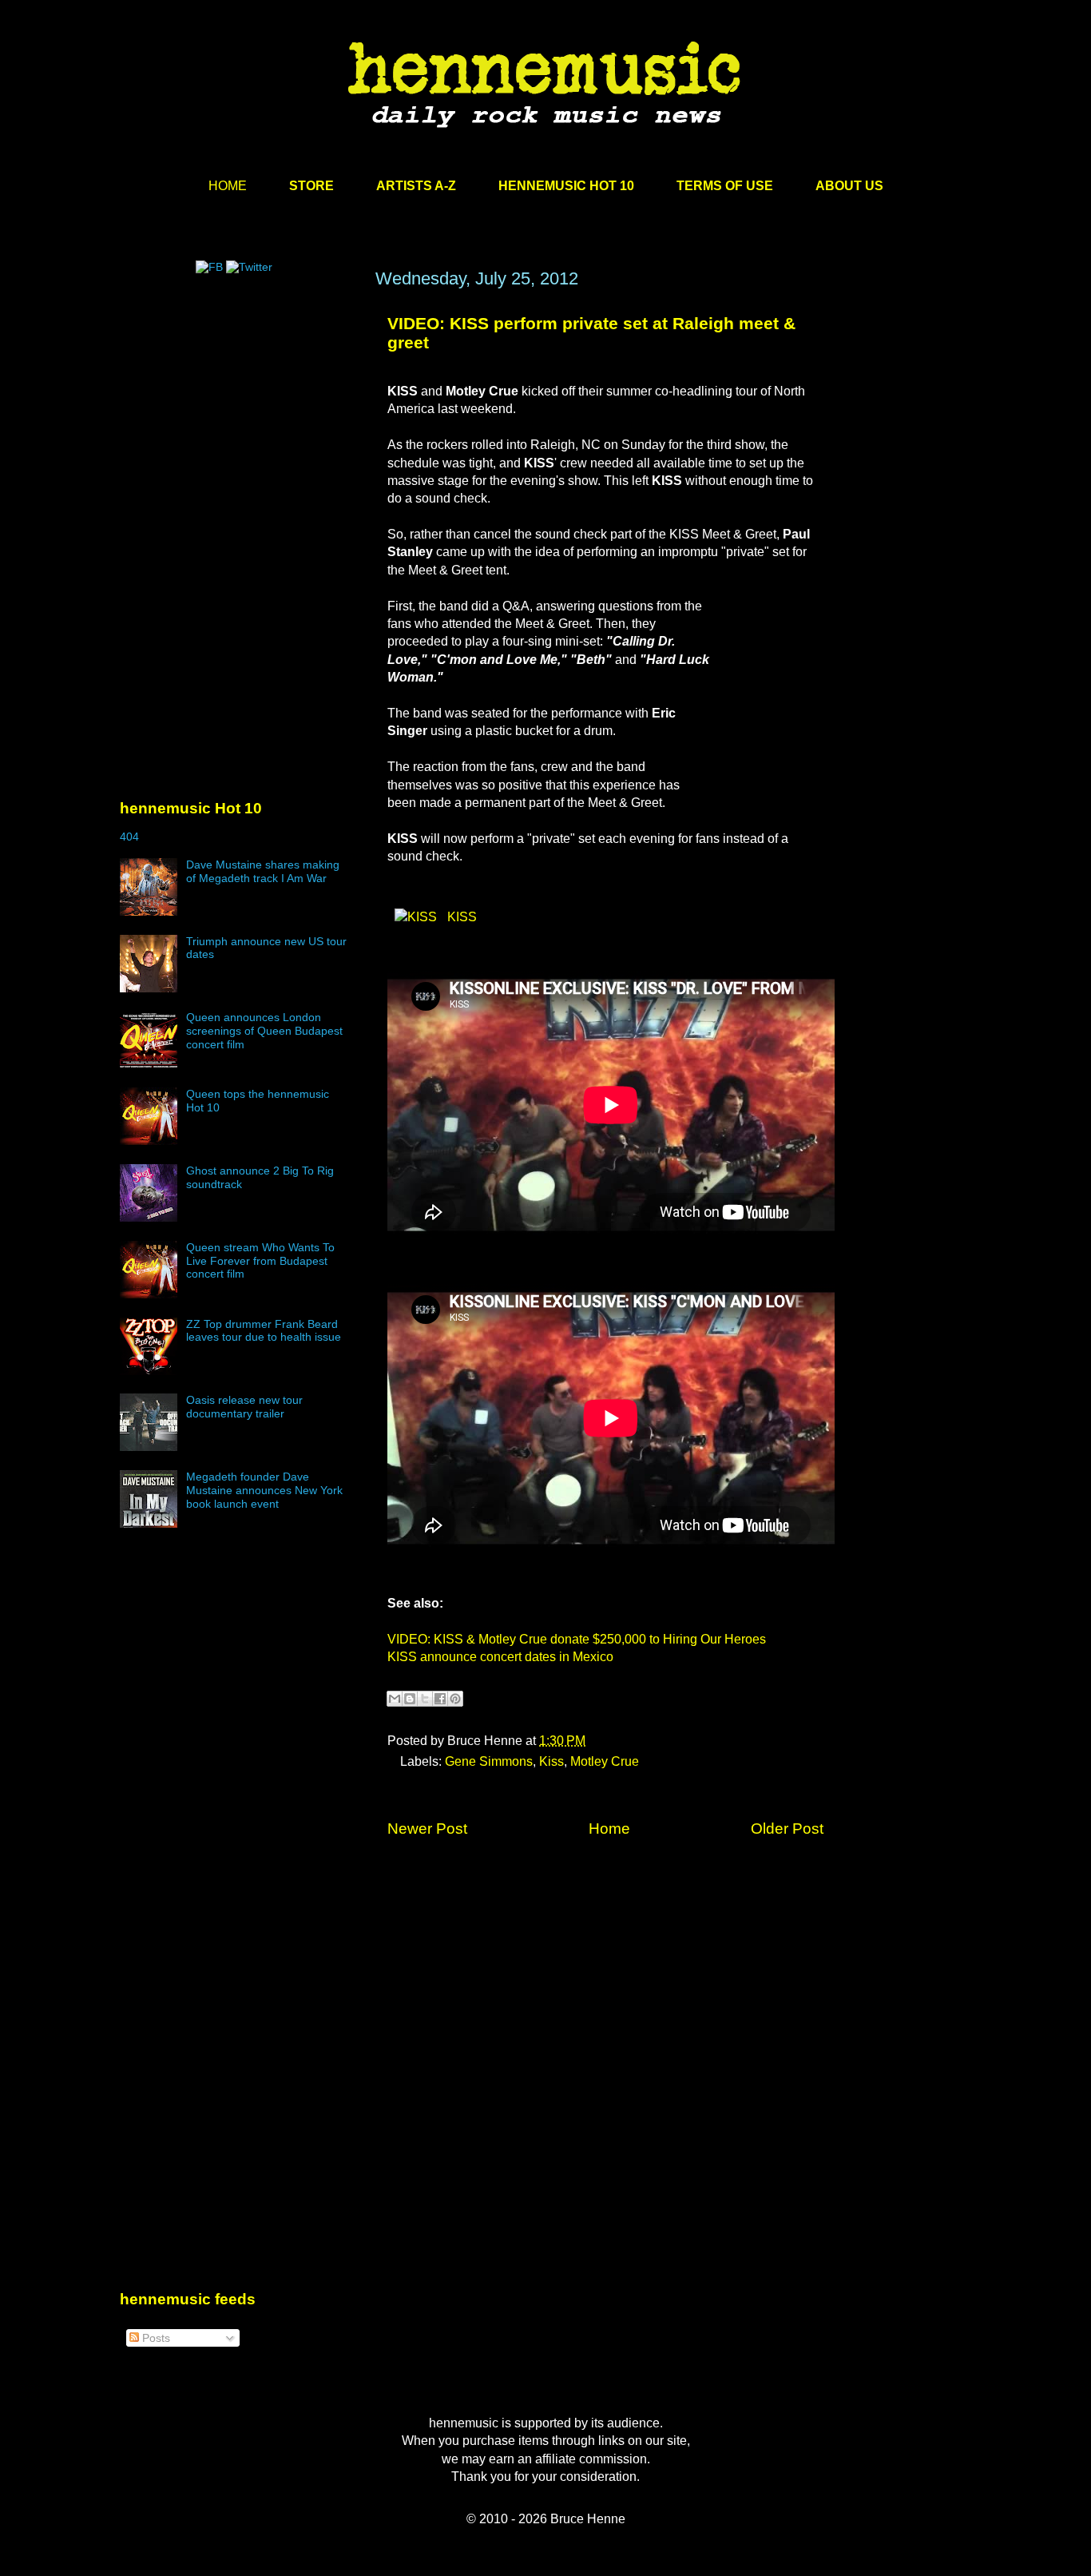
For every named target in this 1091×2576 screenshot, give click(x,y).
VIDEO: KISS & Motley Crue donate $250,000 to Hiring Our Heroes (577, 1639)
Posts (155, 2338)
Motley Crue (605, 1761)
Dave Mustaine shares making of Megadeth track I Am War (263, 871)
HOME (228, 186)
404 (129, 837)
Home (609, 1829)
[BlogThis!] (410, 1699)
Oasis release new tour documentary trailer (244, 1407)
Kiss (551, 1761)
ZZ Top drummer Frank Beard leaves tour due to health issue (264, 1331)
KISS (460, 917)
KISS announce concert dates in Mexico (500, 1657)
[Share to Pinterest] (455, 1699)
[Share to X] (425, 1699)
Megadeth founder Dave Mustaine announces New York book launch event (264, 1490)
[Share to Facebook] (440, 1699)
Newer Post (427, 1829)
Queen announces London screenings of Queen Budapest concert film (264, 1031)
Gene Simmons (489, 1761)
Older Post (787, 1829)
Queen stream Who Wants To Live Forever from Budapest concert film (260, 1261)
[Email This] (395, 1699)
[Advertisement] (240, 421)
